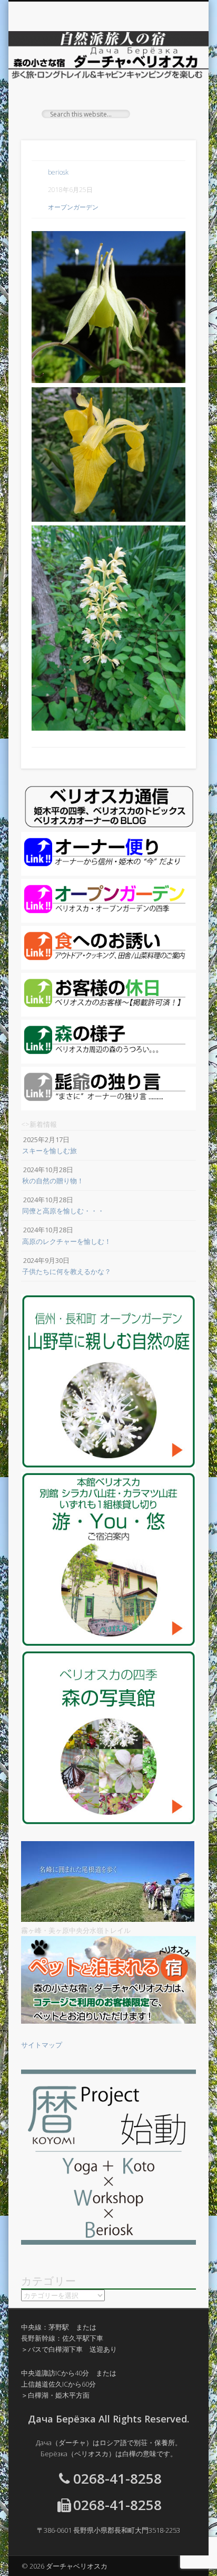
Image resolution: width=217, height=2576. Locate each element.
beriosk (58, 172)
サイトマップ (42, 2045)
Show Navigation (170, 94)
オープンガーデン (73, 207)
